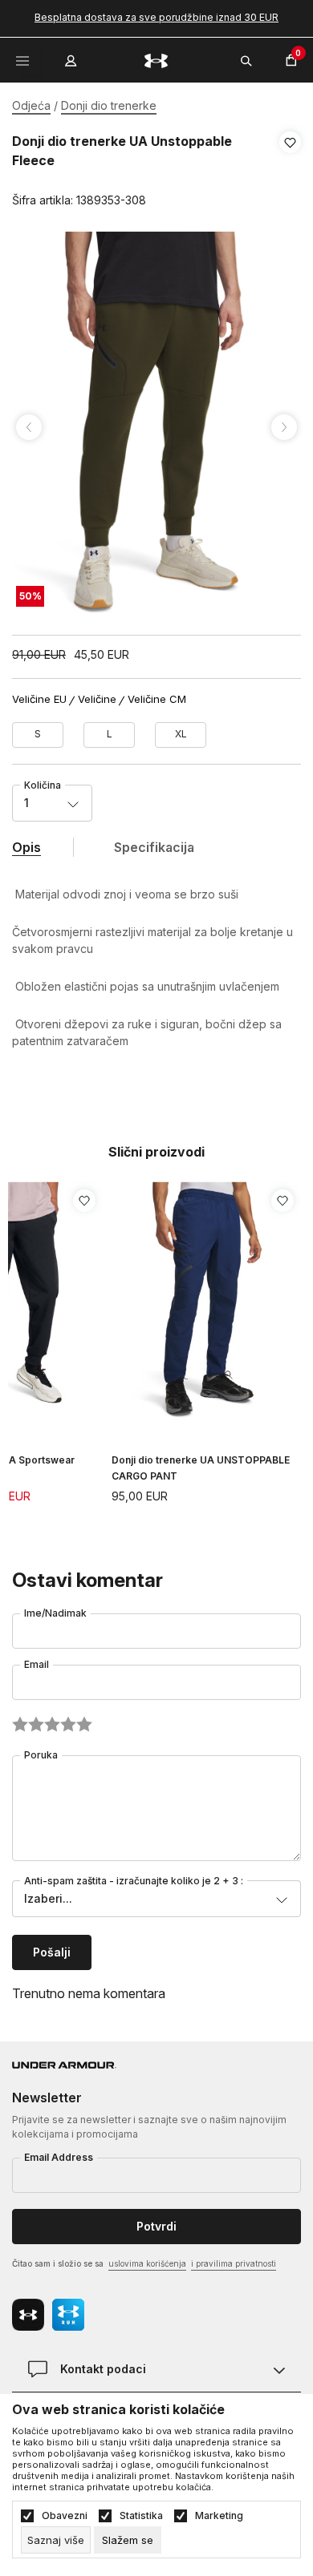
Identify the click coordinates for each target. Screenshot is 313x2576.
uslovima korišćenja (147, 2263)
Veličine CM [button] (157, 699)
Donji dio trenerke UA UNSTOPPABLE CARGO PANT (201, 1468)
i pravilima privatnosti (234, 2263)
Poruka (41, 1755)
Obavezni (65, 2516)
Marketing (219, 2516)
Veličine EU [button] (39, 699)
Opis (26, 847)
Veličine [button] (97, 699)
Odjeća (31, 105)
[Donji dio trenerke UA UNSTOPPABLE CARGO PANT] (207, 1301)
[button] (290, 172)
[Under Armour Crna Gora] (156, 60)
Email (37, 1664)
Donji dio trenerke (109, 105)
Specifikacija (154, 847)
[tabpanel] (156, 427)
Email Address (59, 2157)
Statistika (141, 2516)
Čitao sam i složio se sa (144, 2263)
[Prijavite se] (72, 57)
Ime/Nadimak (55, 1613)
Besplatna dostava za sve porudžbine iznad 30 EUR (156, 17)
